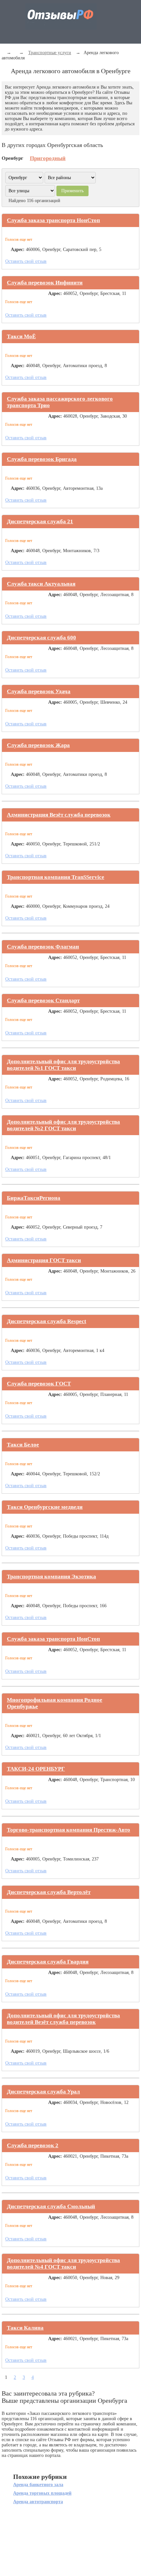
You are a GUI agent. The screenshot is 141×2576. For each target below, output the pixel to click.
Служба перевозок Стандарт (43, 1000)
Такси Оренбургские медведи (45, 1507)
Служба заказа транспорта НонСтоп (53, 220)
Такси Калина (25, 2328)
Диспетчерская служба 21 (40, 521)
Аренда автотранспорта (38, 2502)
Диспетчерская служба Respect (47, 1321)
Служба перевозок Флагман (43, 947)
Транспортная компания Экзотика (51, 1577)
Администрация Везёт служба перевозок (59, 815)
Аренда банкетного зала (38, 2485)
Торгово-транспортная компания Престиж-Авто (69, 1830)
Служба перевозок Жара (38, 745)
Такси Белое (23, 1445)
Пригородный (48, 158)
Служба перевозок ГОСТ (39, 1384)
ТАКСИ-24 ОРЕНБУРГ (36, 1769)
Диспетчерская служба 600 (41, 638)
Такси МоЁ (21, 336)
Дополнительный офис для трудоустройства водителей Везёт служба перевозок (63, 2019)
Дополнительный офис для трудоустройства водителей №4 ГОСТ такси (63, 2264)
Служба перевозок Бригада (42, 459)
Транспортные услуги (50, 53)
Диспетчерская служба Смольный (51, 2206)
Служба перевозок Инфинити (45, 283)
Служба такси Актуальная (41, 584)
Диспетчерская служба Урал (43, 2092)
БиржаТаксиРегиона (34, 1198)
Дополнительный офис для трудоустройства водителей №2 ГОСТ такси (63, 1125)
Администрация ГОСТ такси (44, 1260)
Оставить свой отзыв (26, 261)
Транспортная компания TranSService (56, 877)
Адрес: (18, 249)
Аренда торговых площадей (42, 2493)
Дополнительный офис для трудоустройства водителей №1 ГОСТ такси (63, 1065)
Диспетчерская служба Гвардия (48, 1962)
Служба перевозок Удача (39, 691)
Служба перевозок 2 (33, 2145)
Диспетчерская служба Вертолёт (49, 1892)
